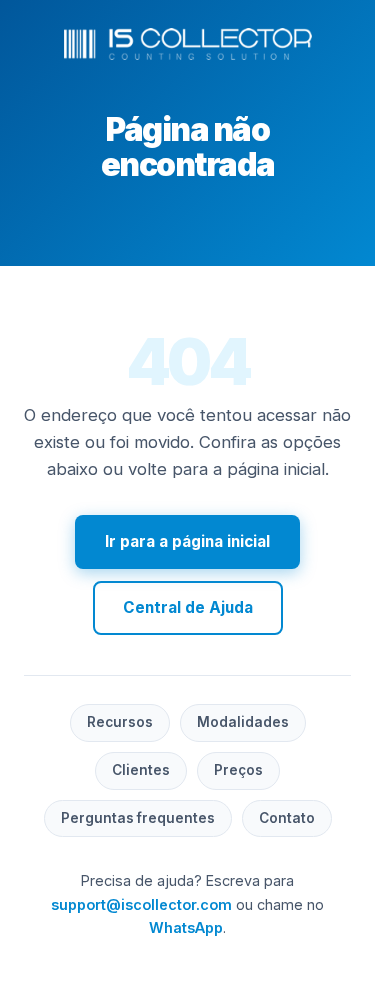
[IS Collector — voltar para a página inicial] (188, 44)
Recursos (120, 722)
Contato (287, 818)
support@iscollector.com (141, 904)
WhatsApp (186, 927)
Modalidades (243, 722)
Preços (238, 770)
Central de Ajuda (188, 607)
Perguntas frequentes (138, 818)
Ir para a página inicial (187, 541)
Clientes (141, 770)
